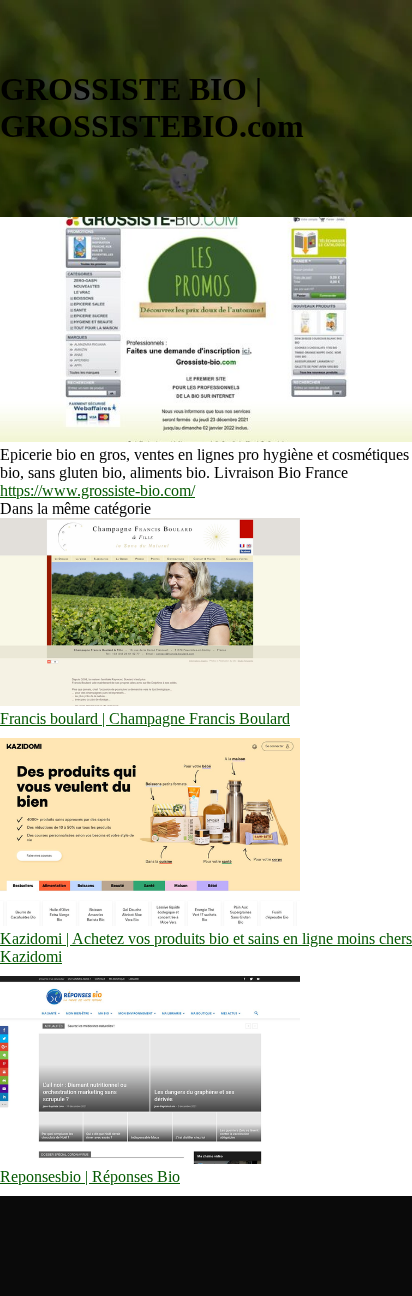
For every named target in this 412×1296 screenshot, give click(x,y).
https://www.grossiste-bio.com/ (97, 490)
